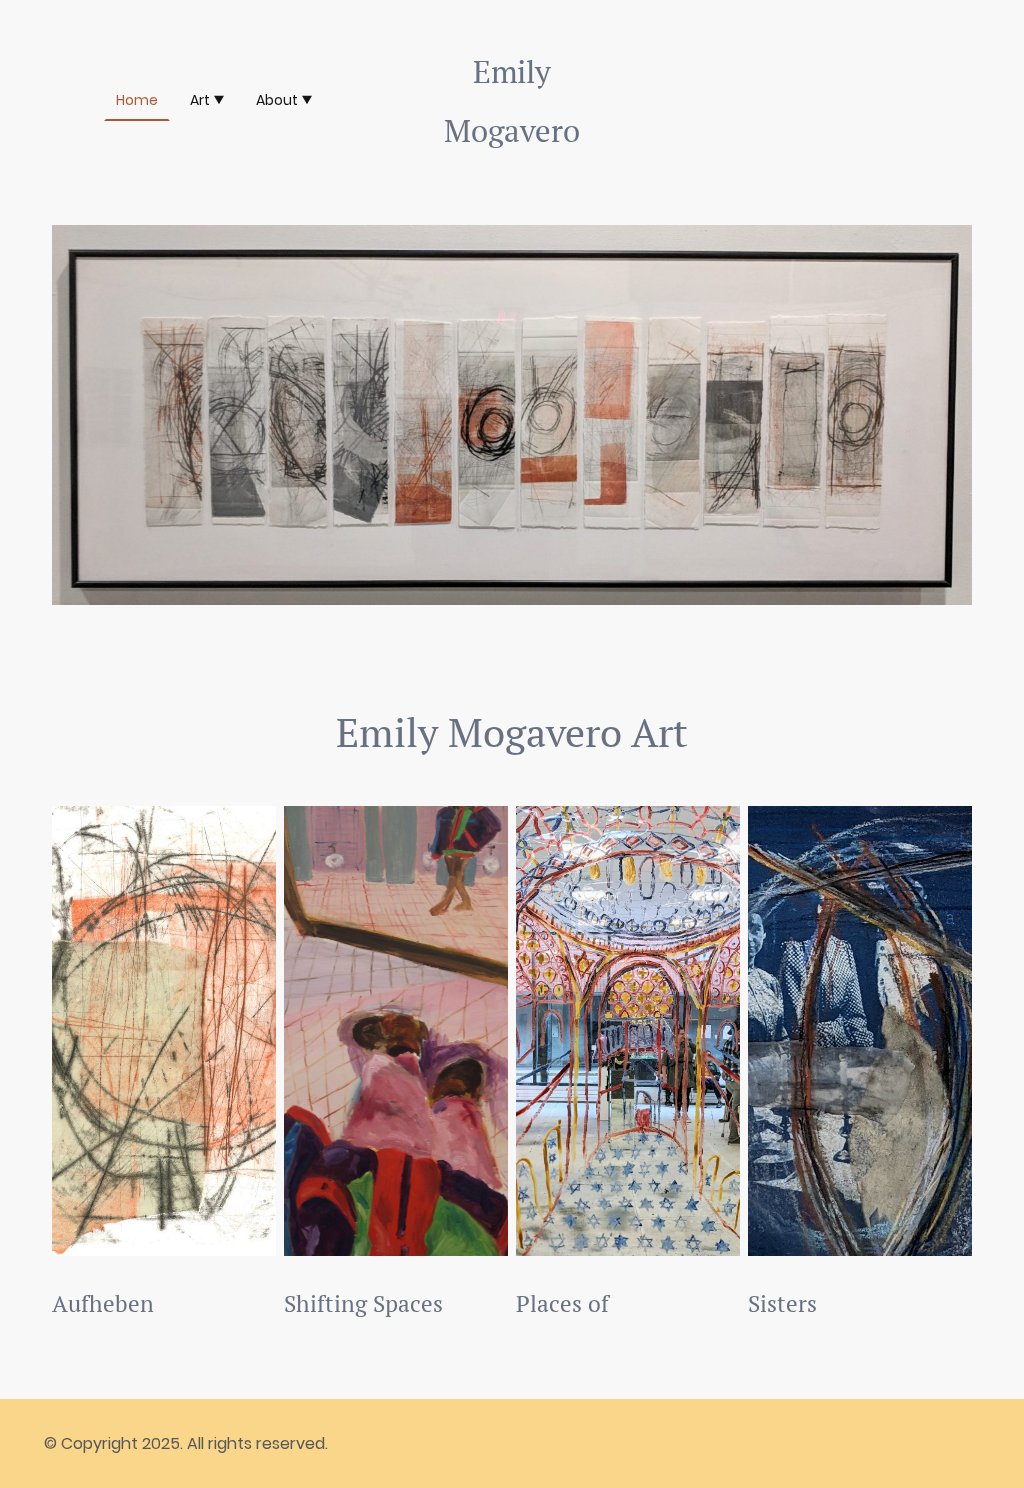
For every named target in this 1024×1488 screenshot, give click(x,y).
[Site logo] (512, 176)
